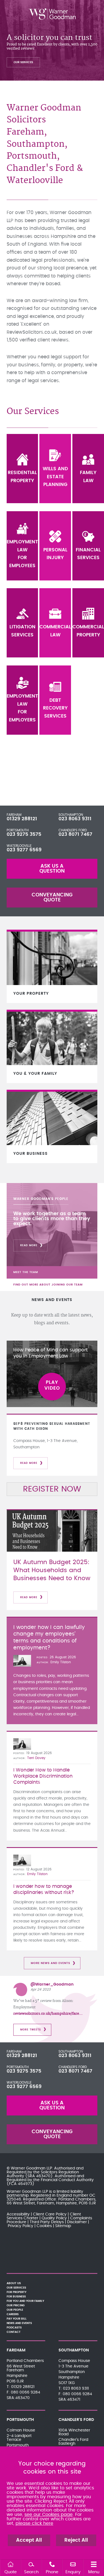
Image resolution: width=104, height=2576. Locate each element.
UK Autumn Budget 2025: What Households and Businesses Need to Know (52, 1570)
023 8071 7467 (75, 834)
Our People (15, 2310)
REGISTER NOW (52, 1489)
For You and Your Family (25, 2301)
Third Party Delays (47, 2222)
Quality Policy (54, 2218)
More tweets (31, 2030)
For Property (17, 2292)
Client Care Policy (50, 2214)
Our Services (23, 62)
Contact (14, 2332)
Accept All (29, 2540)
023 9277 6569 (24, 850)
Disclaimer (77, 2222)
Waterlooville (19, 846)
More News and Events (50, 1963)
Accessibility (18, 2214)
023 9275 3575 (24, 834)
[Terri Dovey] (22, 1744)
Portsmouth (18, 830)
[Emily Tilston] (22, 1661)
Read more (29, 1463)
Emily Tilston (61, 1662)
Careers (13, 2314)
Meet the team (26, 1272)
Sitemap (63, 2226)
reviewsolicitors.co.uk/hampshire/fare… (48, 2014)
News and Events (19, 2323)
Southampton (71, 815)
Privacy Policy (21, 2226)
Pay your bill (17, 2319)
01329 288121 (22, 819)
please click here (34, 2523)
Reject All (76, 2540)
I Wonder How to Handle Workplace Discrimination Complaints (43, 1776)
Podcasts (14, 2328)
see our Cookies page (49, 2515)
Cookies (44, 2226)
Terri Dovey (36, 1758)
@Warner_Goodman (52, 1984)
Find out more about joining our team (48, 1285)
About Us (14, 2283)
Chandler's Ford (73, 830)
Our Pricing (16, 2305)
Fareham (14, 815)
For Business (16, 2297)
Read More (29, 1245)
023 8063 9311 (75, 819)
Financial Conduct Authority (67, 2180)
